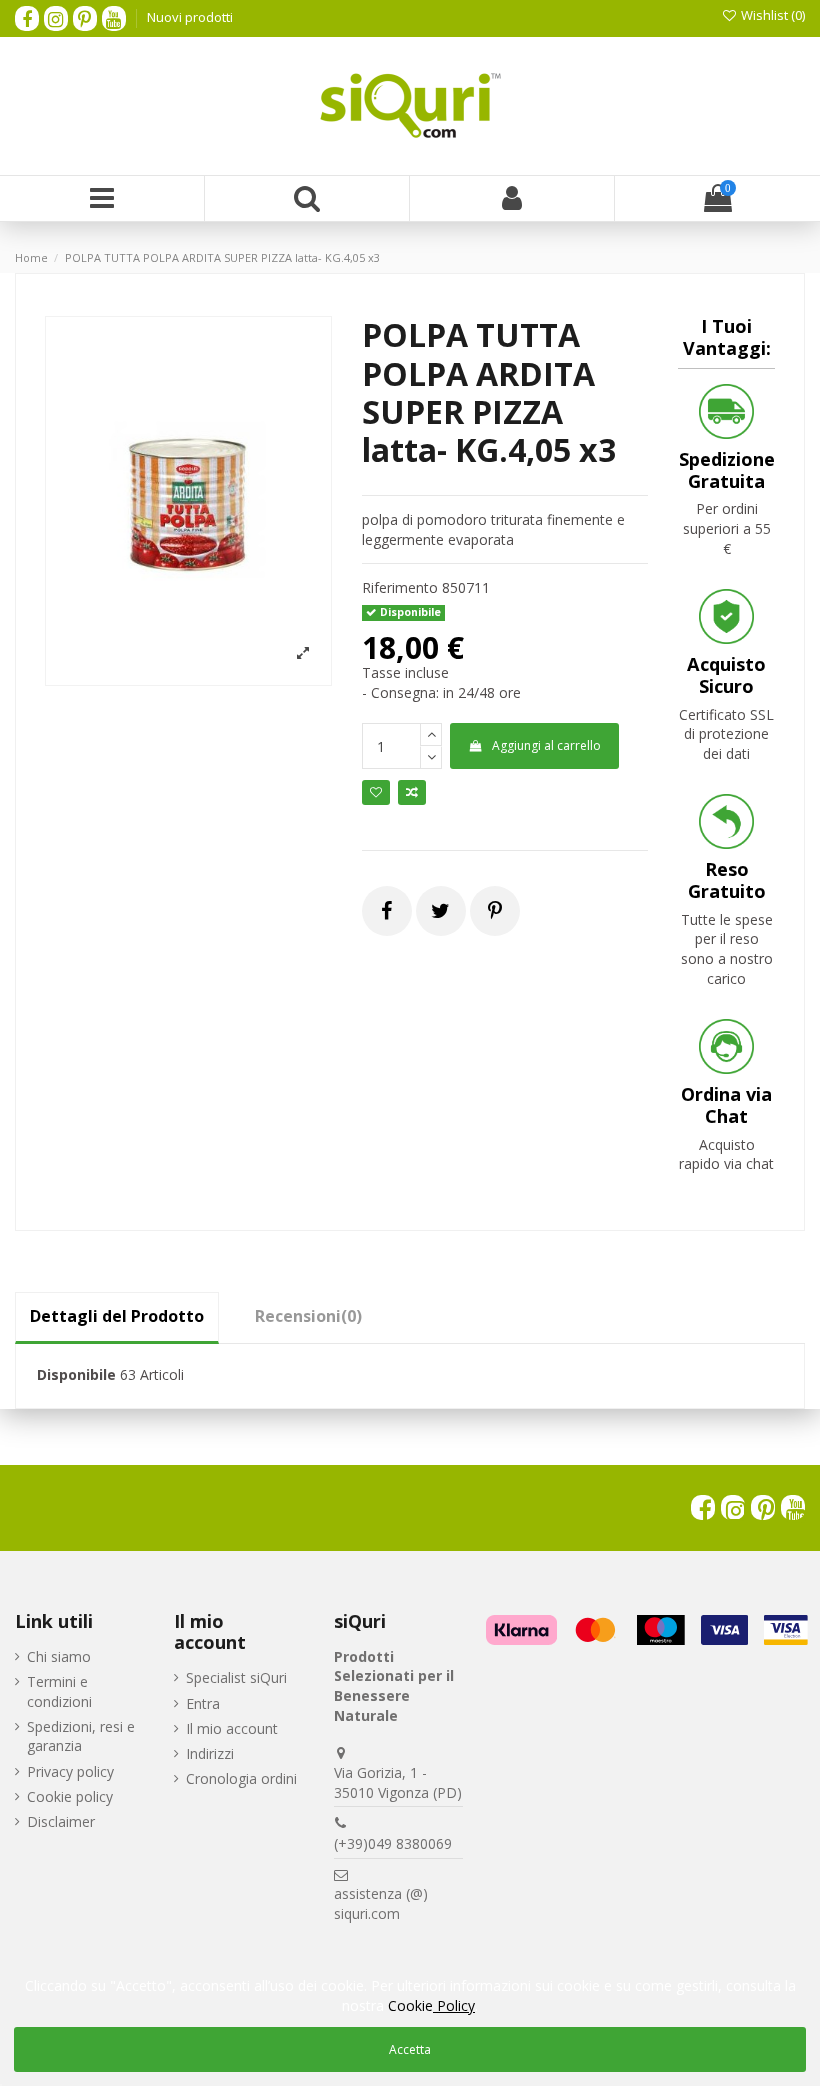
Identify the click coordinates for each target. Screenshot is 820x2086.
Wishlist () (771, 15)
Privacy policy (70, 1771)
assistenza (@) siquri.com (381, 1903)
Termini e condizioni (59, 1691)
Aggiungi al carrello (546, 745)
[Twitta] (440, 910)
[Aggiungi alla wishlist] (376, 792)
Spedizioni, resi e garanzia (81, 1736)
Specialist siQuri (236, 1677)
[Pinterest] (495, 910)
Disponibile (76, 1374)
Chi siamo (59, 1656)
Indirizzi (210, 1753)
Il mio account (232, 1728)
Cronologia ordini (241, 1778)
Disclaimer (61, 1821)
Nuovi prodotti (190, 17)
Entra (203, 1703)
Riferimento (400, 587)
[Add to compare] (412, 792)
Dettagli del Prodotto (117, 1316)
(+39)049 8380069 (393, 1843)
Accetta (410, 2049)
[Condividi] (386, 910)
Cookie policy (70, 1796)
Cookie (431, 2005)
